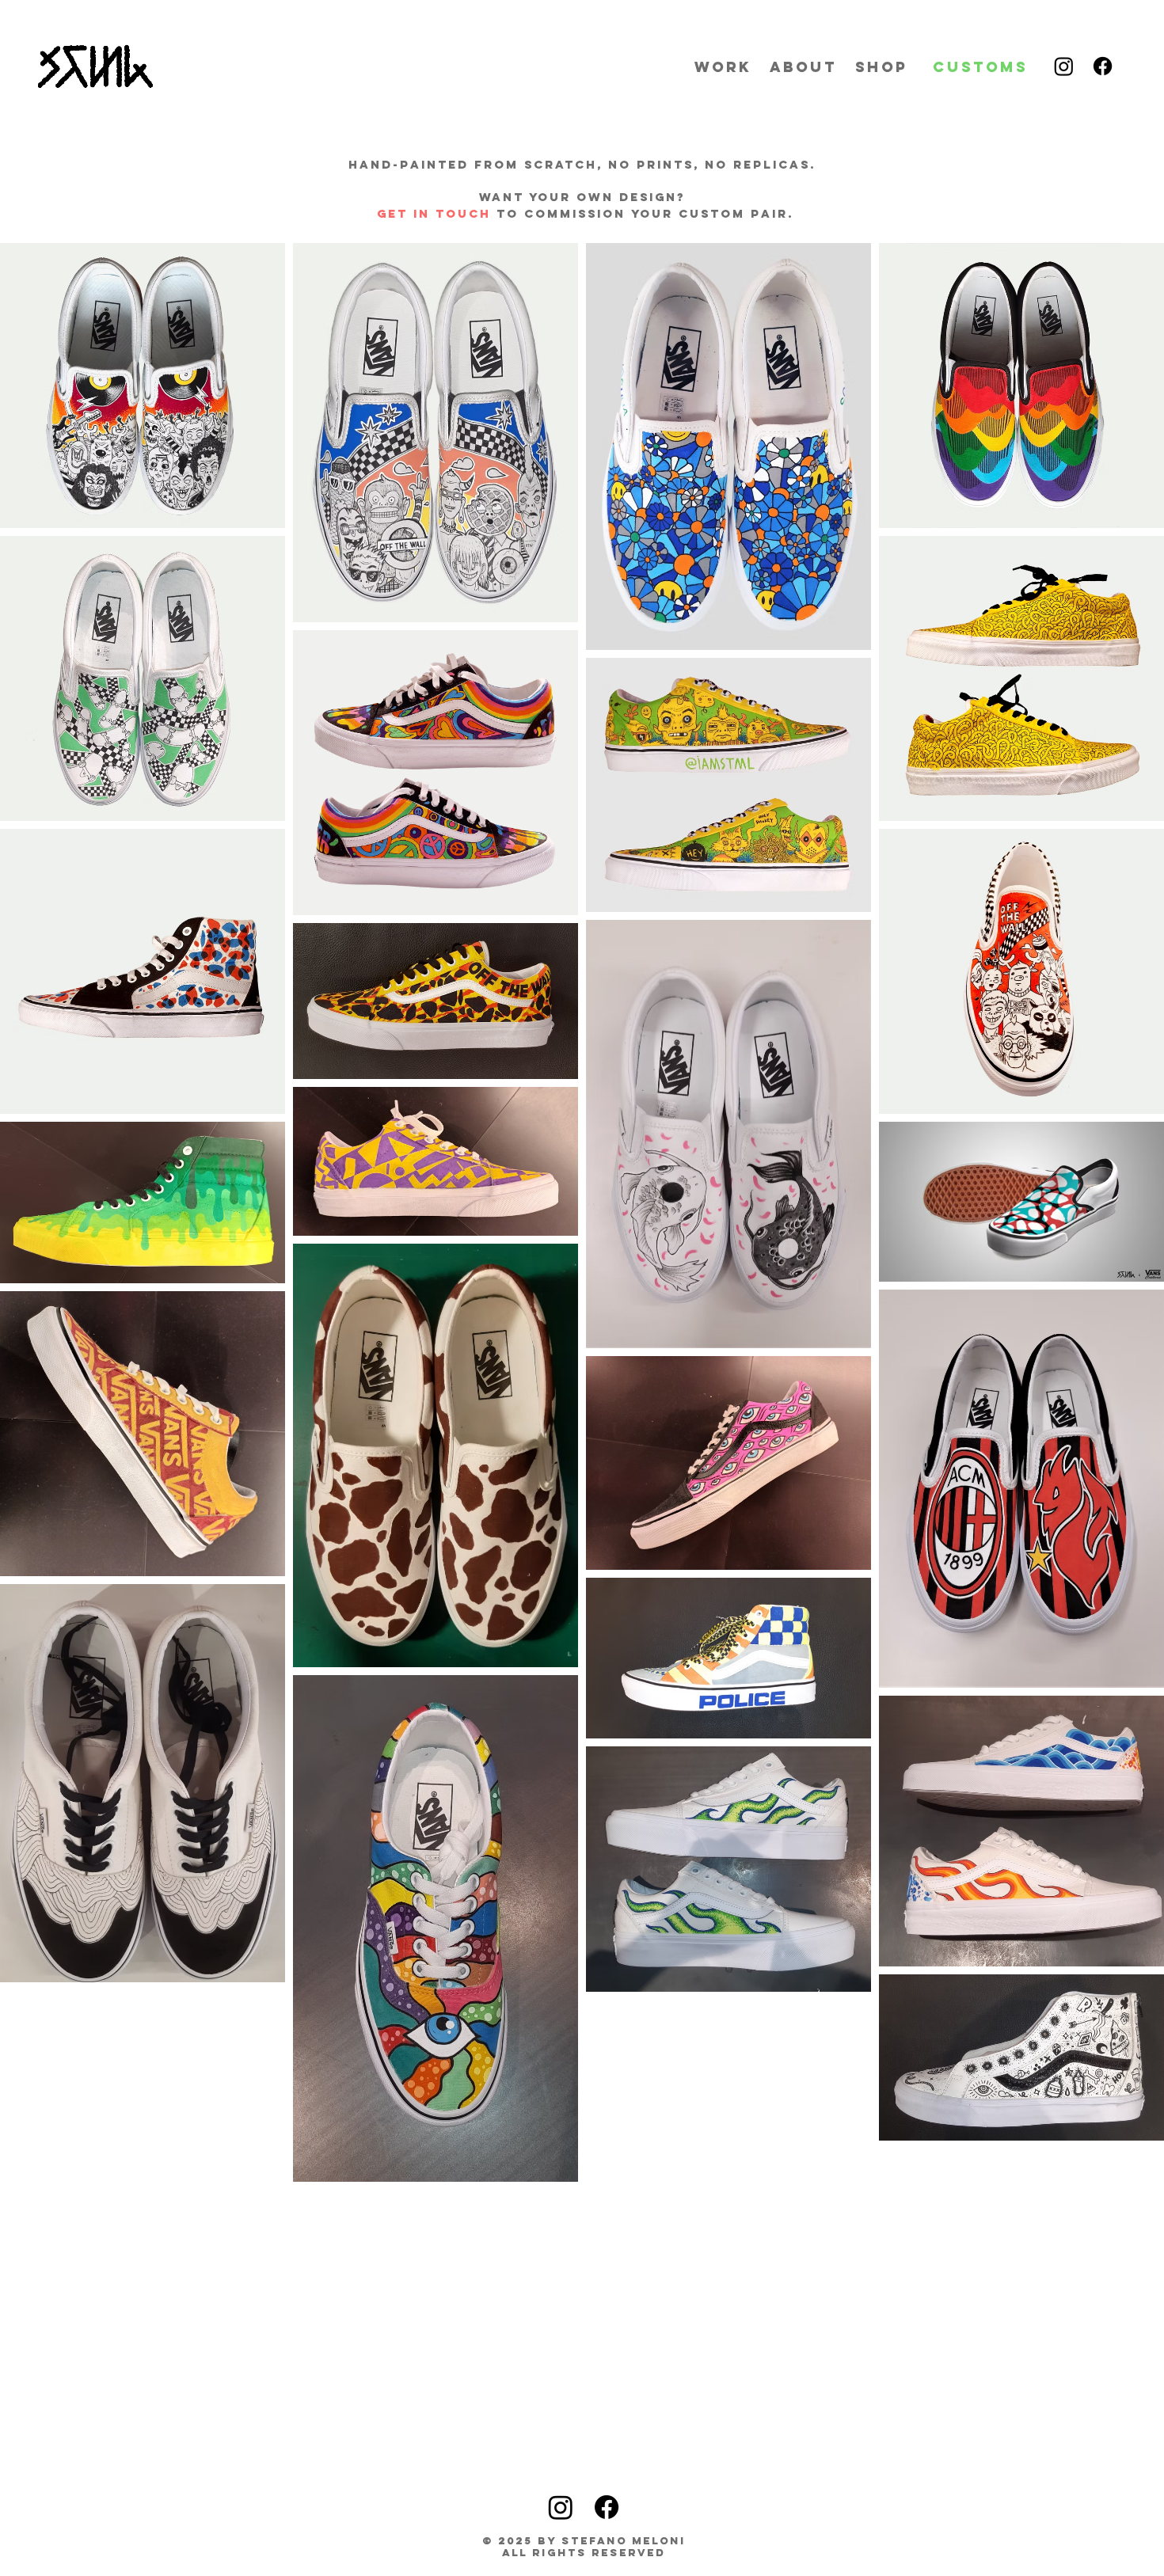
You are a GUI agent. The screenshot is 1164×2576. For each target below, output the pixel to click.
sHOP (881, 67)
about (803, 67)
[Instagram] (1064, 66)
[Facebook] (1103, 66)
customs (980, 67)
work (723, 67)
